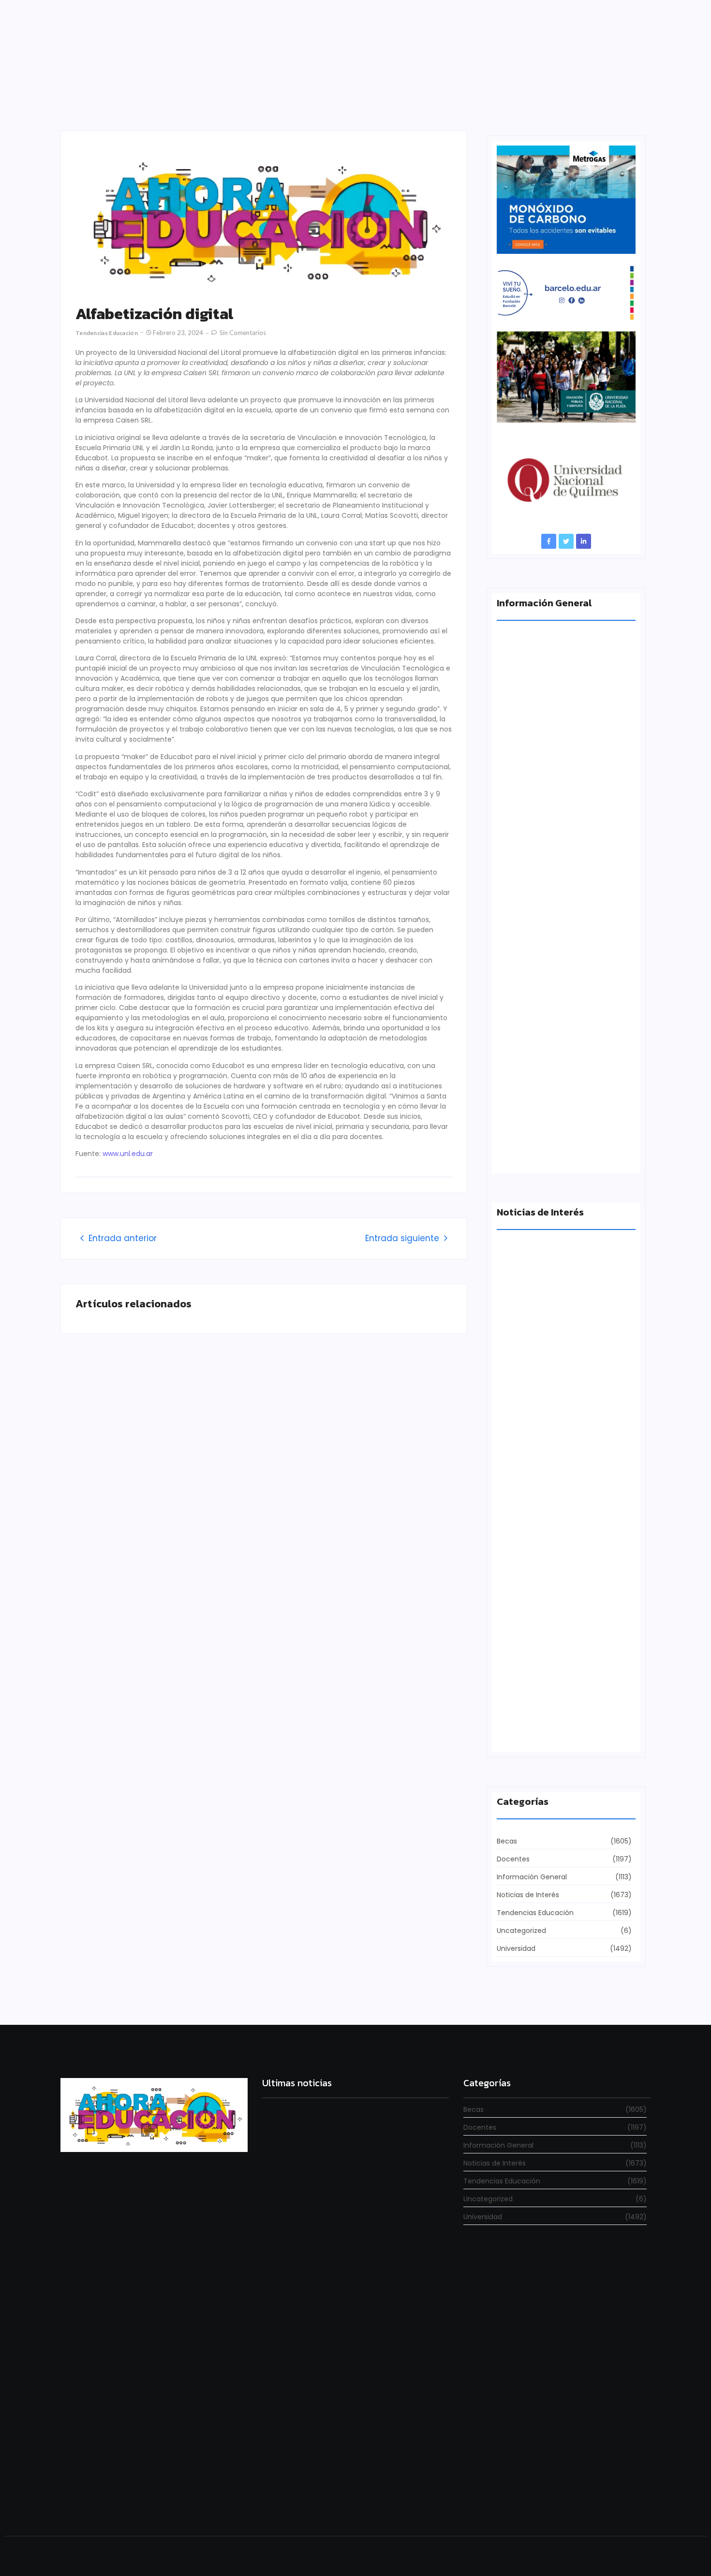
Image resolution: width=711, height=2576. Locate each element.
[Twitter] (566, 541)
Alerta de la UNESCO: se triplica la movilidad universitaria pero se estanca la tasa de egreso (565, 791)
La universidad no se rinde (309, 2220)
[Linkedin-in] (584, 541)
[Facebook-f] (549, 541)
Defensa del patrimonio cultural (552, 1732)
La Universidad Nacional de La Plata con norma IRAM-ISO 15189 (559, 968)
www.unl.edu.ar (128, 1154)
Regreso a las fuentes (300, 2500)
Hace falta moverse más (539, 1395)
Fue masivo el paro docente (545, 1564)
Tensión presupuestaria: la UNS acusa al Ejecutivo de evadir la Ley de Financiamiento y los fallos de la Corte (564, 1145)
